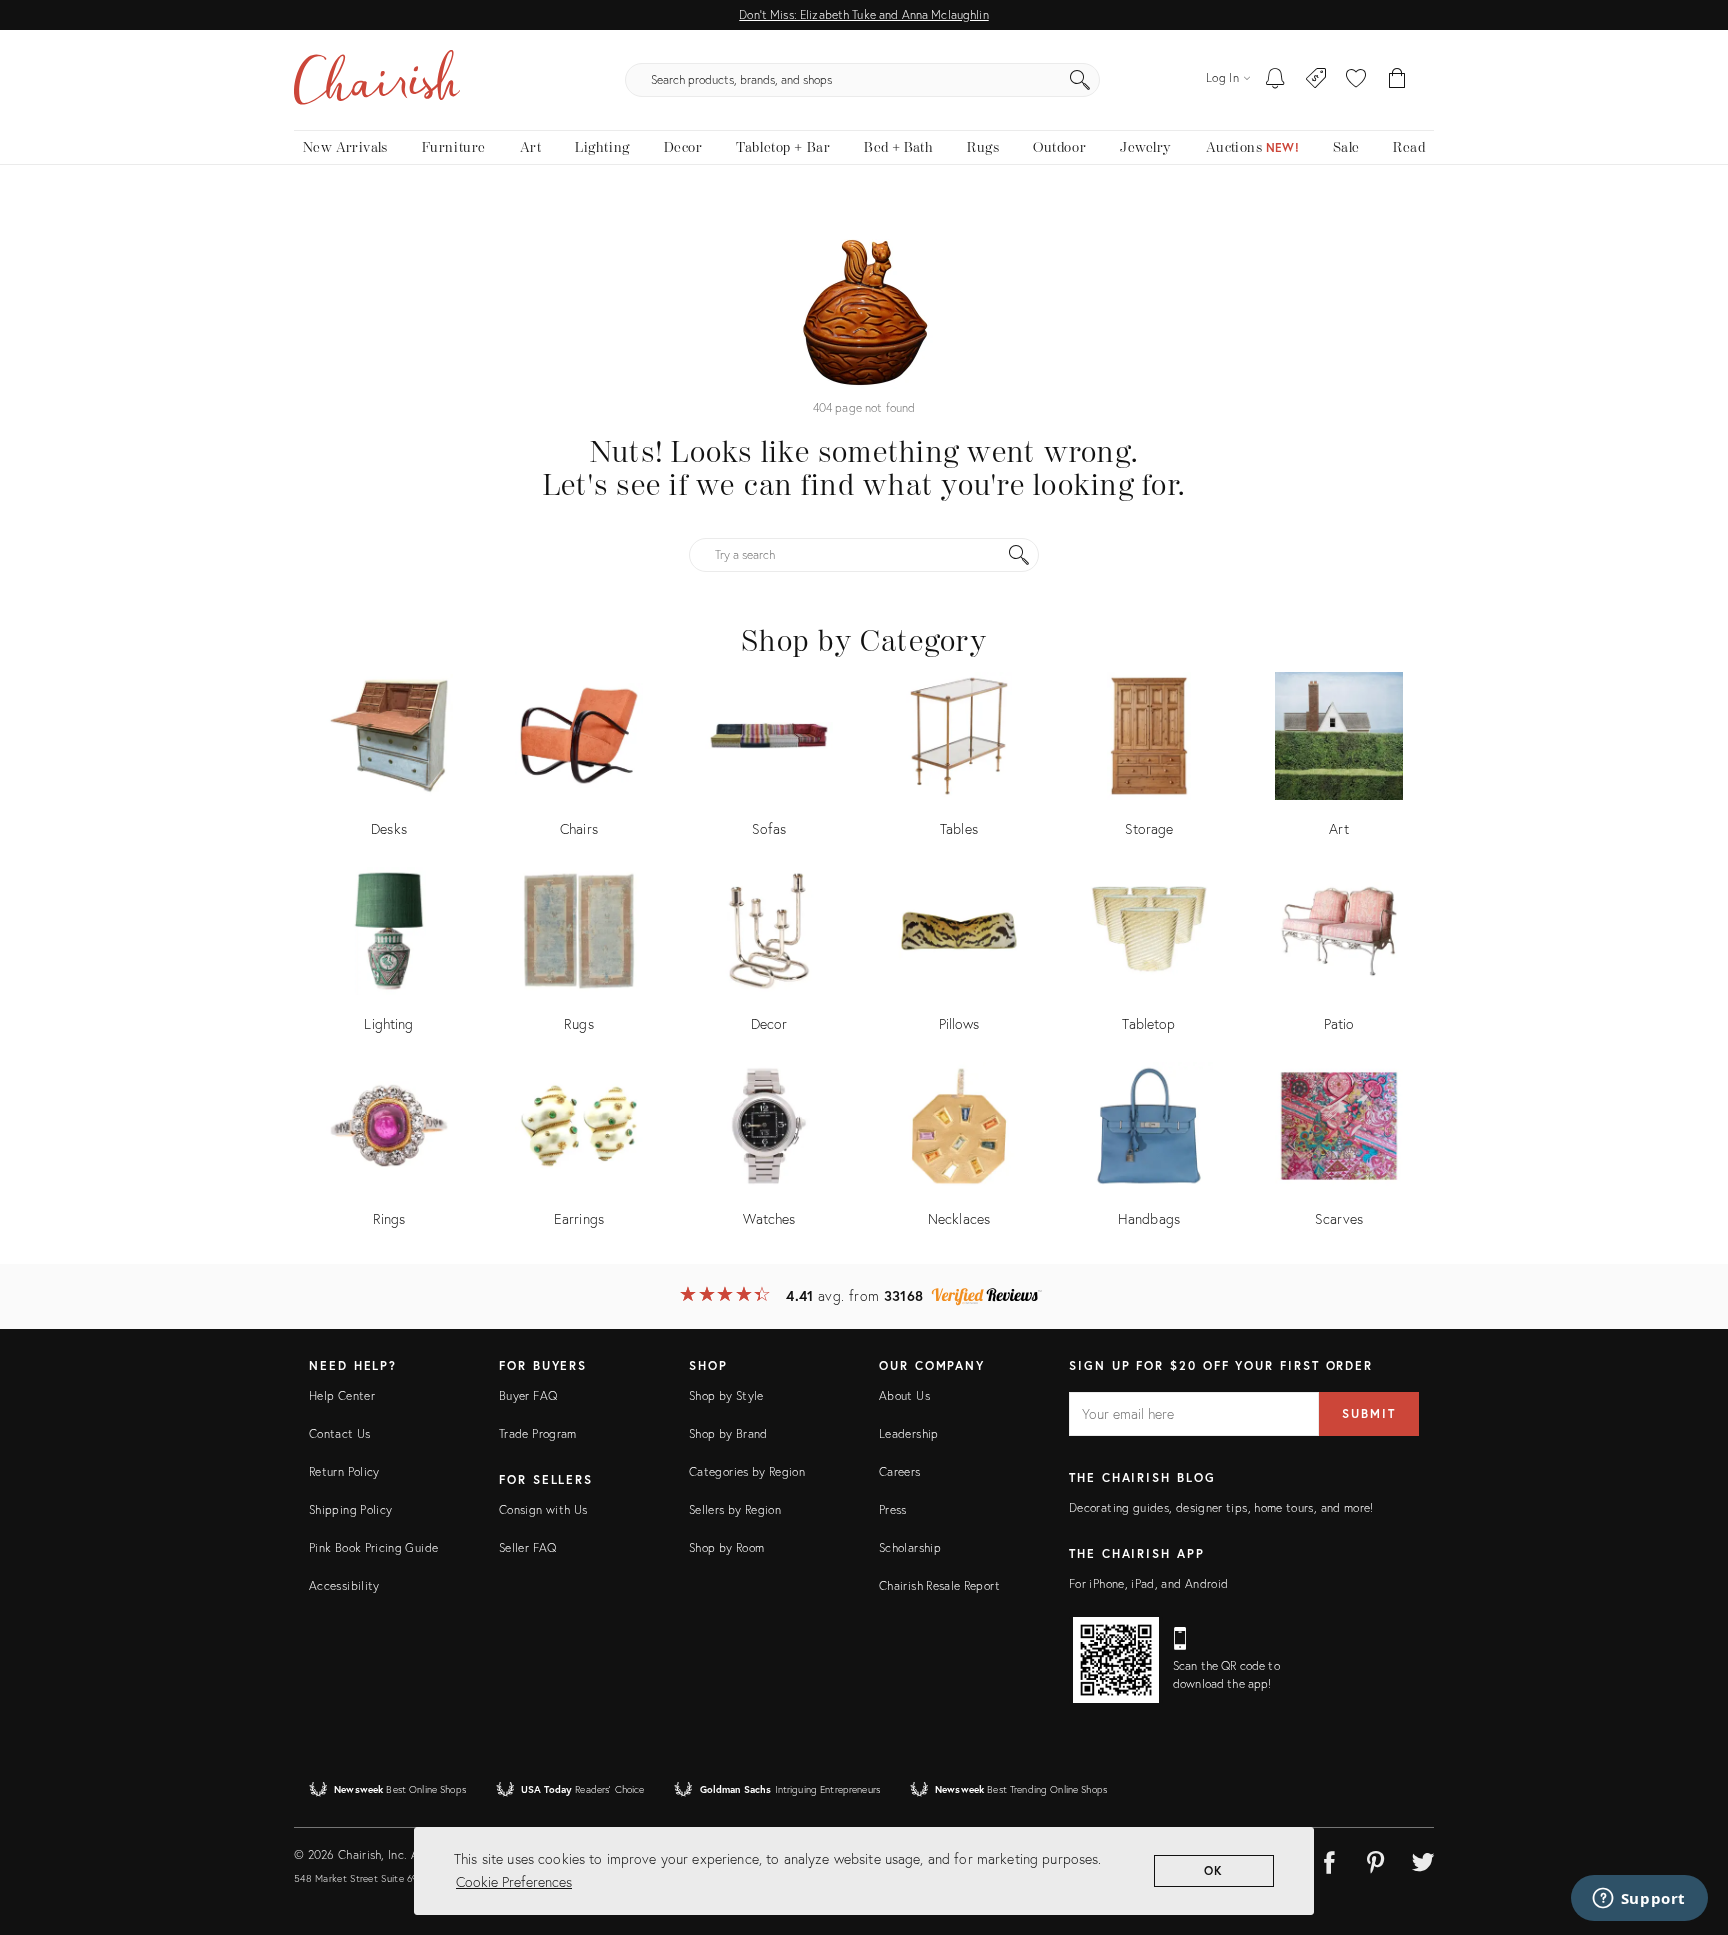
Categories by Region (747, 1471)
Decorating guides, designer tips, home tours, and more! (1221, 1507)
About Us (904, 1395)
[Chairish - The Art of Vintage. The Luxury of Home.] (377, 80)
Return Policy (344, 1471)
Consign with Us (543, 1509)
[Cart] (1397, 80)
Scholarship (910, 1547)
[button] (1356, 80)
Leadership (909, 1433)
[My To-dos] (1275, 80)
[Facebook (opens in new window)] (1329, 1859)
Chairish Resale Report (939, 1585)
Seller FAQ (528, 1547)
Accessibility (344, 1585)
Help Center (342, 1395)
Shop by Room (726, 1547)
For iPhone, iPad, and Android (1148, 1583)
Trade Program (538, 1433)
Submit (1369, 1413)
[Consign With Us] (1316, 80)
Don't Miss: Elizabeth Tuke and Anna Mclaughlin (863, 14)
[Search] (1080, 80)
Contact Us (340, 1433)
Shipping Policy (350, 1509)
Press (893, 1509)
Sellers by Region (735, 1509)
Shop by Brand (728, 1433)
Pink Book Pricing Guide (373, 1547)
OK (1214, 1870)
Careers (900, 1471)
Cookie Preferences (514, 1881)
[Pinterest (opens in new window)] (1376, 1859)
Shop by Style (726, 1395)
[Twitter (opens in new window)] (1423, 1859)
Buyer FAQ (528, 1395)
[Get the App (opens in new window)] (1116, 1660)
